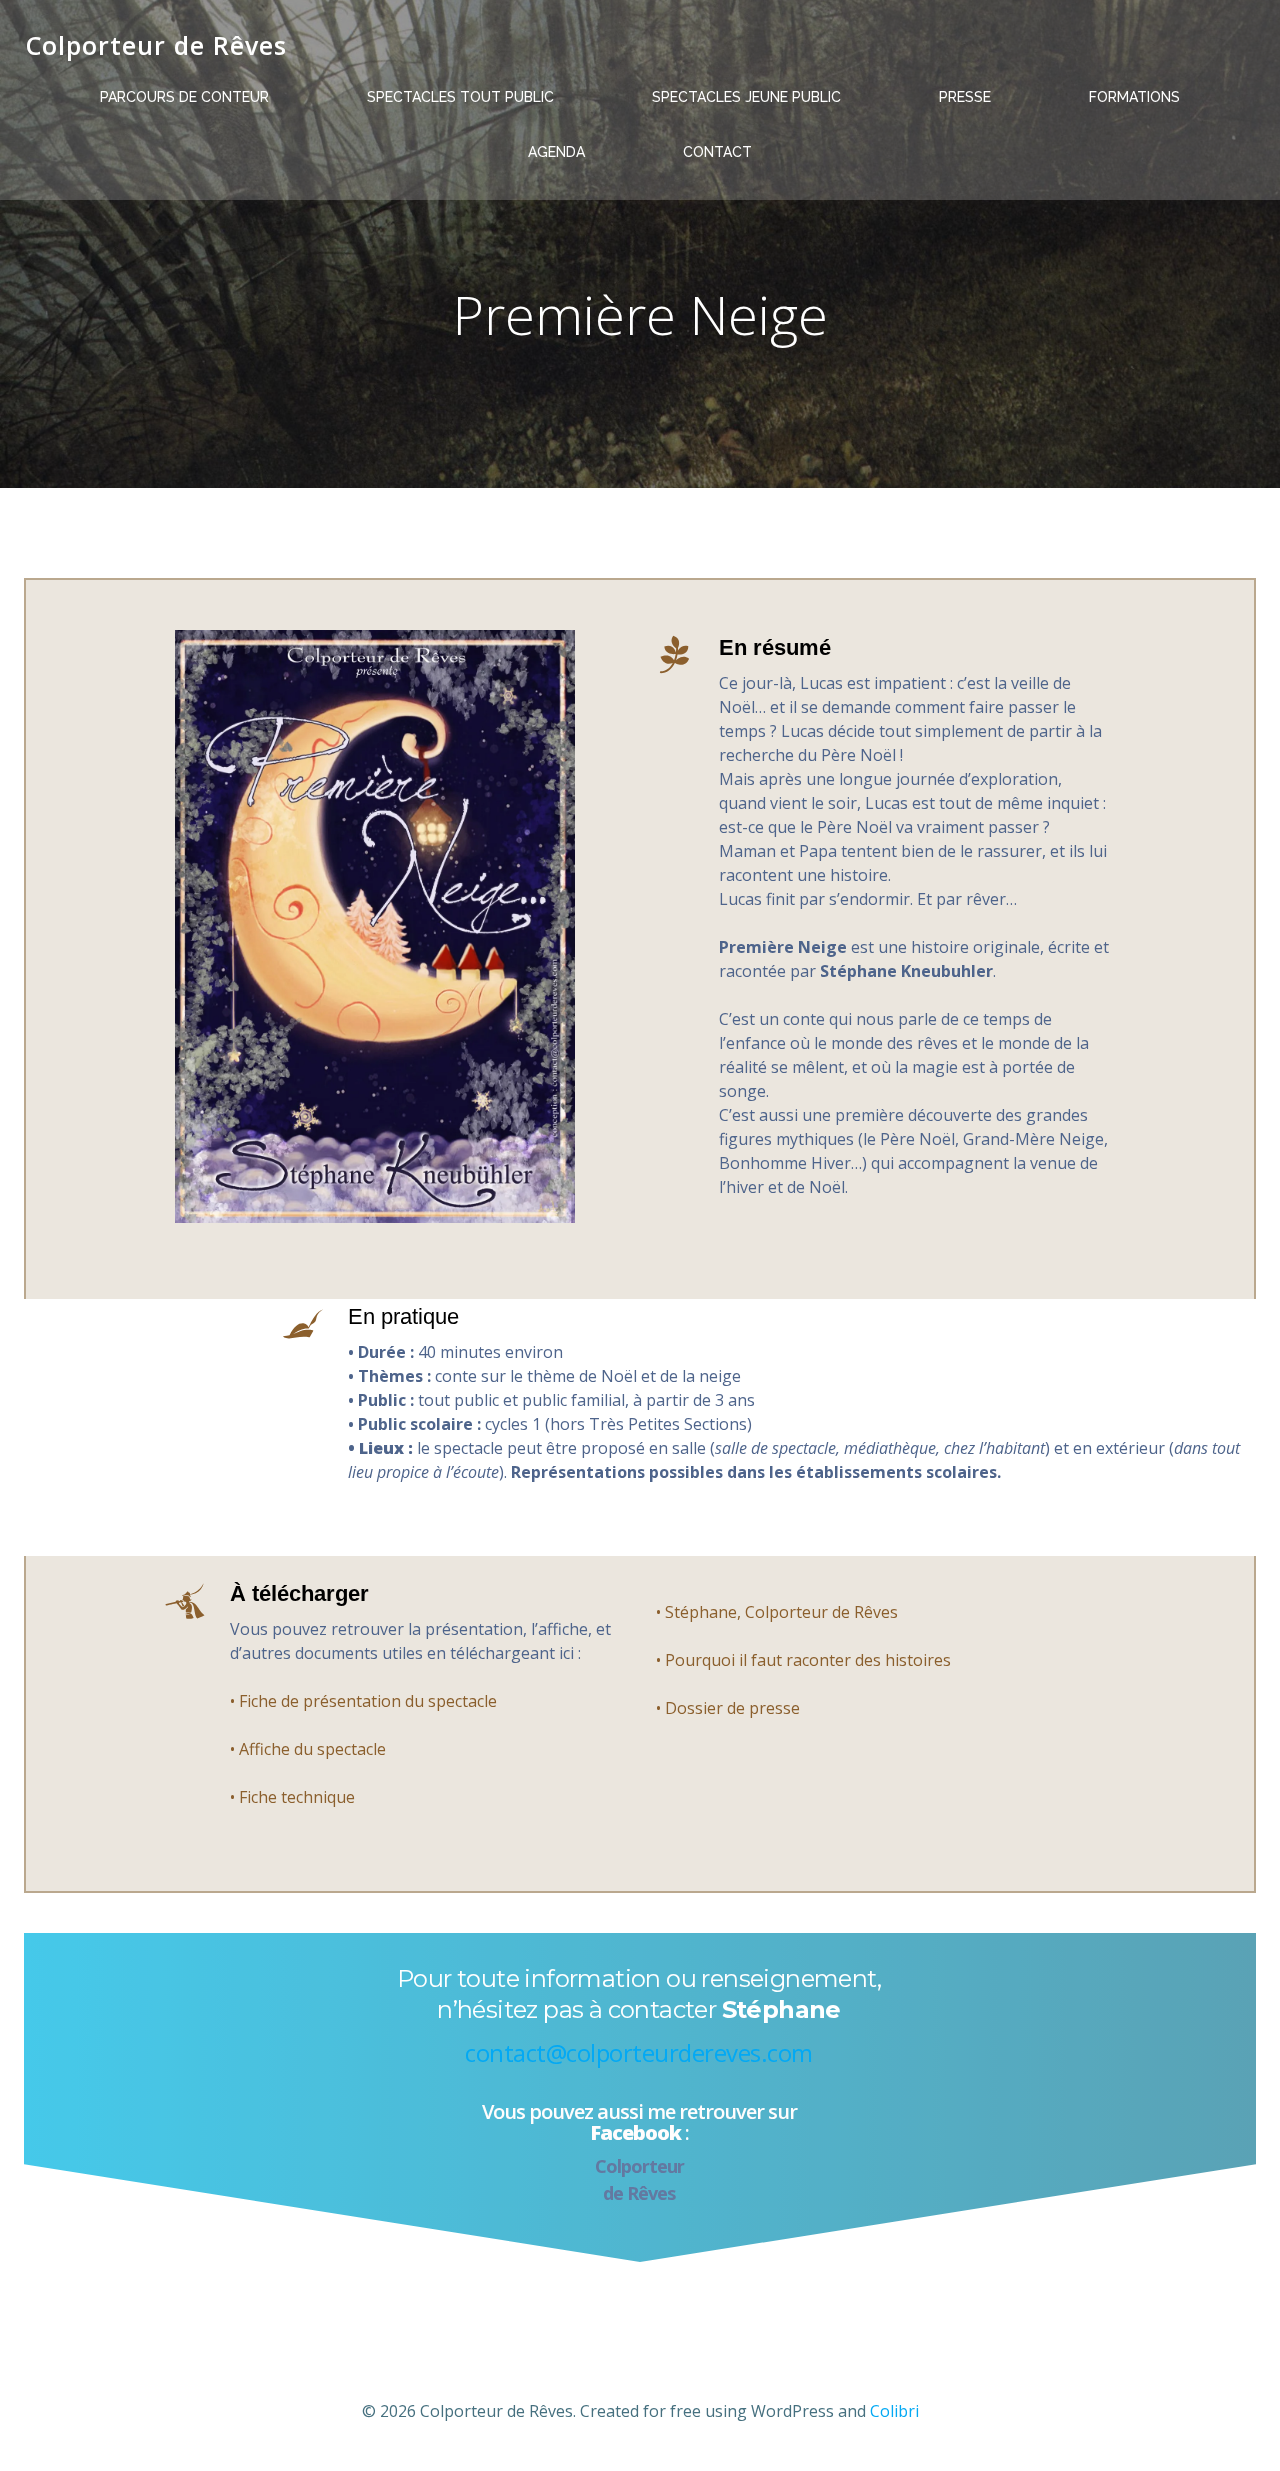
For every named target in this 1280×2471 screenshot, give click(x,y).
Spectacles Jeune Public (746, 97)
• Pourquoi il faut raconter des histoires (803, 1660)
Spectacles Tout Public (460, 97)
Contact (717, 152)
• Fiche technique (292, 1797)
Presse (965, 97)
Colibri (894, 2411)
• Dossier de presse (728, 1708)
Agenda (556, 152)
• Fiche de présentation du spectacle (363, 1701)
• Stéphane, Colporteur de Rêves (777, 1612)
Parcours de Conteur (184, 97)
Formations (1134, 97)
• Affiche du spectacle (308, 1749)
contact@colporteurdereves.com (639, 2052)
